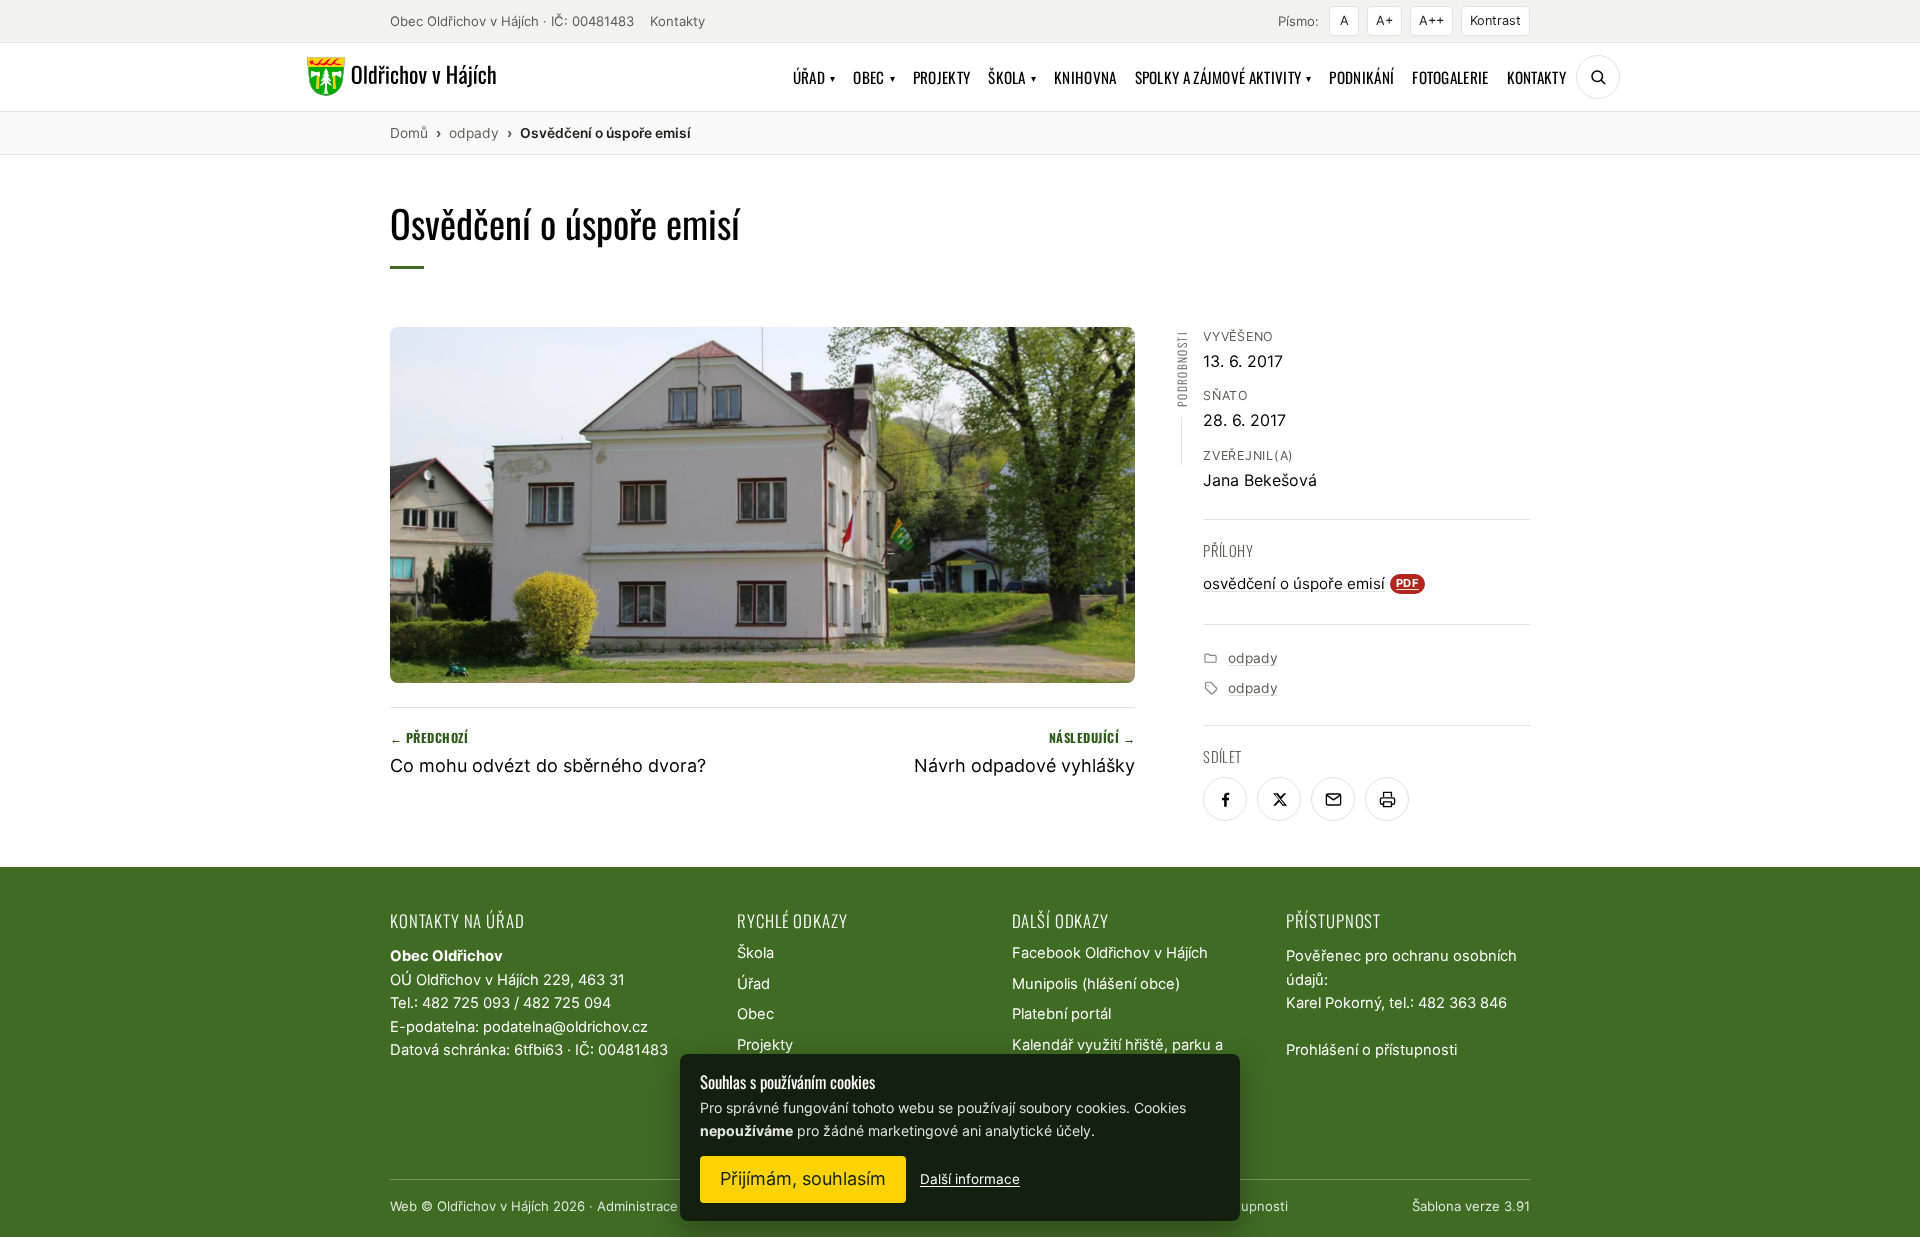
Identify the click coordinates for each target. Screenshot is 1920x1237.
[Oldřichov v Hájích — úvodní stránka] (398, 77)
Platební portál (1061, 1014)
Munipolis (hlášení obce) (1096, 984)
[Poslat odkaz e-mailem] (1333, 799)
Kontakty (677, 21)
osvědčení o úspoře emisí (1311, 583)
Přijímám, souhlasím (803, 1178)
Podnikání (1361, 77)
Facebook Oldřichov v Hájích (1110, 953)
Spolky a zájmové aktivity (1223, 77)
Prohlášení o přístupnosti (1371, 1050)
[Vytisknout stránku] (1387, 799)
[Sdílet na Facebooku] (1225, 799)
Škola (1012, 77)
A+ (1384, 20)
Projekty (941, 77)
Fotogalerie (1450, 77)
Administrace (637, 1206)
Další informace (970, 1179)
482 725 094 (567, 1003)
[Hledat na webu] (1598, 77)
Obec (874, 77)
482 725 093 (466, 1003)
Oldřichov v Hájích (493, 1206)
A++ (1431, 20)
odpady (1253, 658)
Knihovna (1085, 77)
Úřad (814, 77)
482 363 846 (1462, 1003)
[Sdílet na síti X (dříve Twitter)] (1279, 799)
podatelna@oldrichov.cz (565, 1027)
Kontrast (1495, 20)
